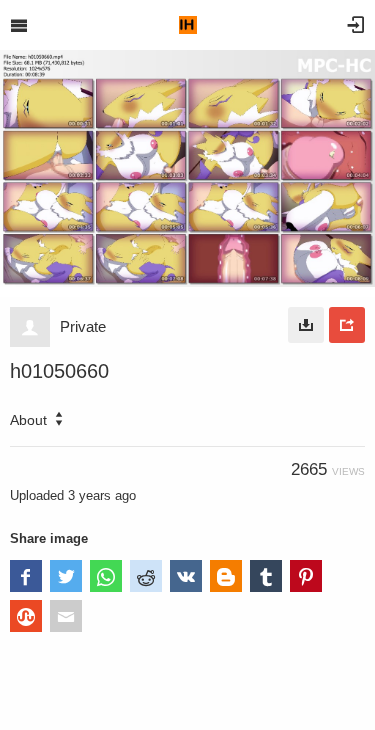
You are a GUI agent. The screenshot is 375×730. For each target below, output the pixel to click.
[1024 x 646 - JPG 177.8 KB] (306, 325)
